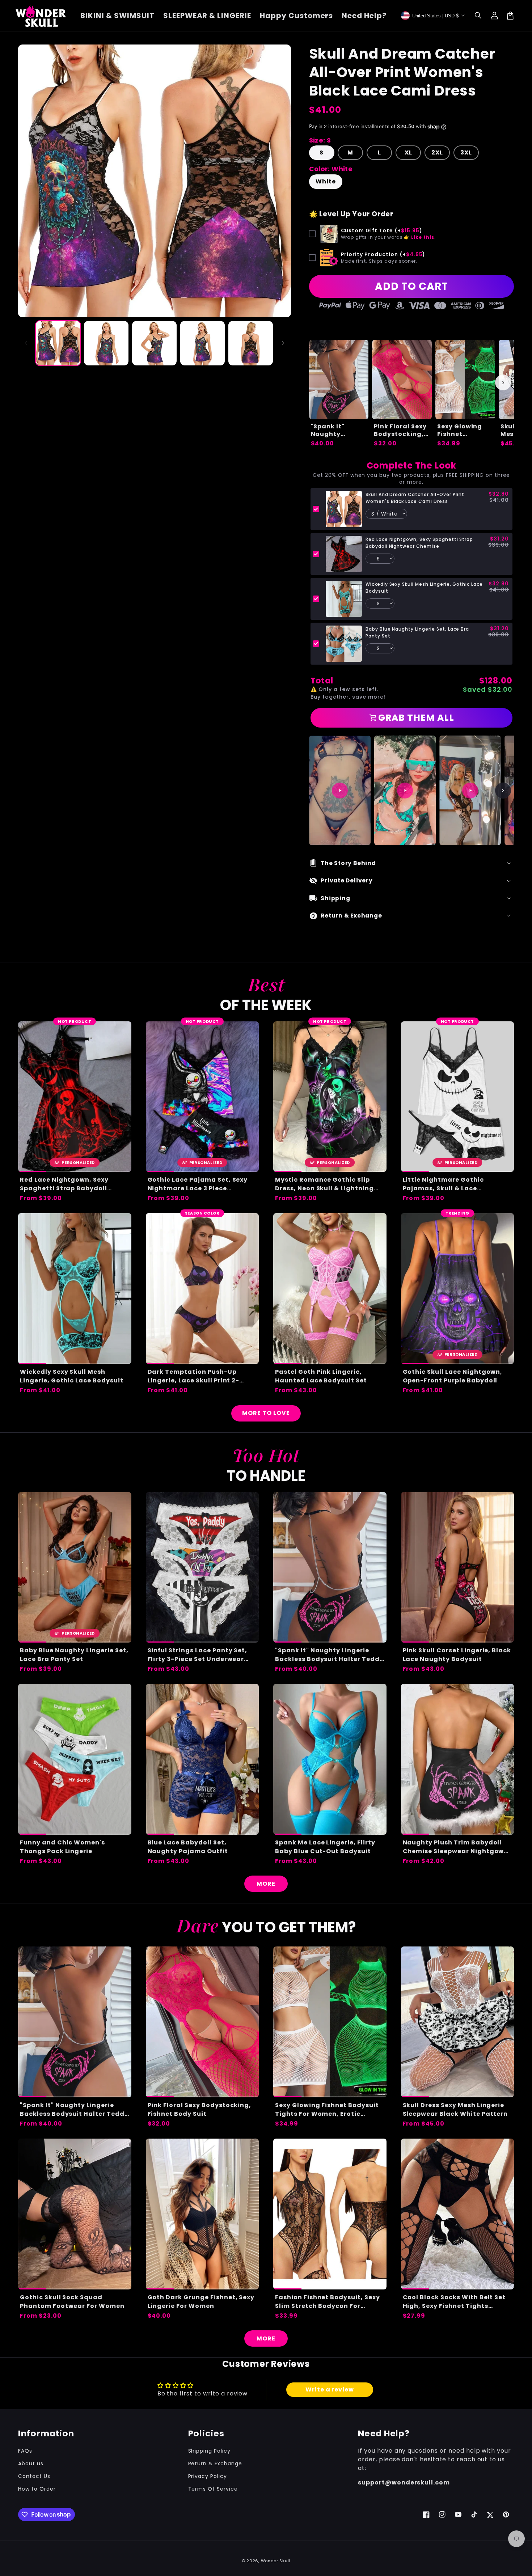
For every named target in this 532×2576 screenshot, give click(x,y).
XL (408, 152)
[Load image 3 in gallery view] (154, 343)
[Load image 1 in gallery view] (58, 343)
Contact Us (34, 2476)
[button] (478, 16)
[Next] (503, 791)
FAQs (25, 2451)
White (326, 181)
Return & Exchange (215, 2463)
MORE (266, 1884)
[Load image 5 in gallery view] (251, 343)
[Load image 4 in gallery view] (202, 343)
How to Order (37, 2489)
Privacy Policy (208, 2476)
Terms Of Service (213, 2489)
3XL (466, 152)
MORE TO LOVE (266, 1413)
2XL (437, 152)
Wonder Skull (276, 2561)
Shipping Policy (209, 2451)
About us (31, 2463)
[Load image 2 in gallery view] (106, 343)
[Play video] (340, 791)
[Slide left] (26, 343)
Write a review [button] (330, 2389)
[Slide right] (283, 343)
